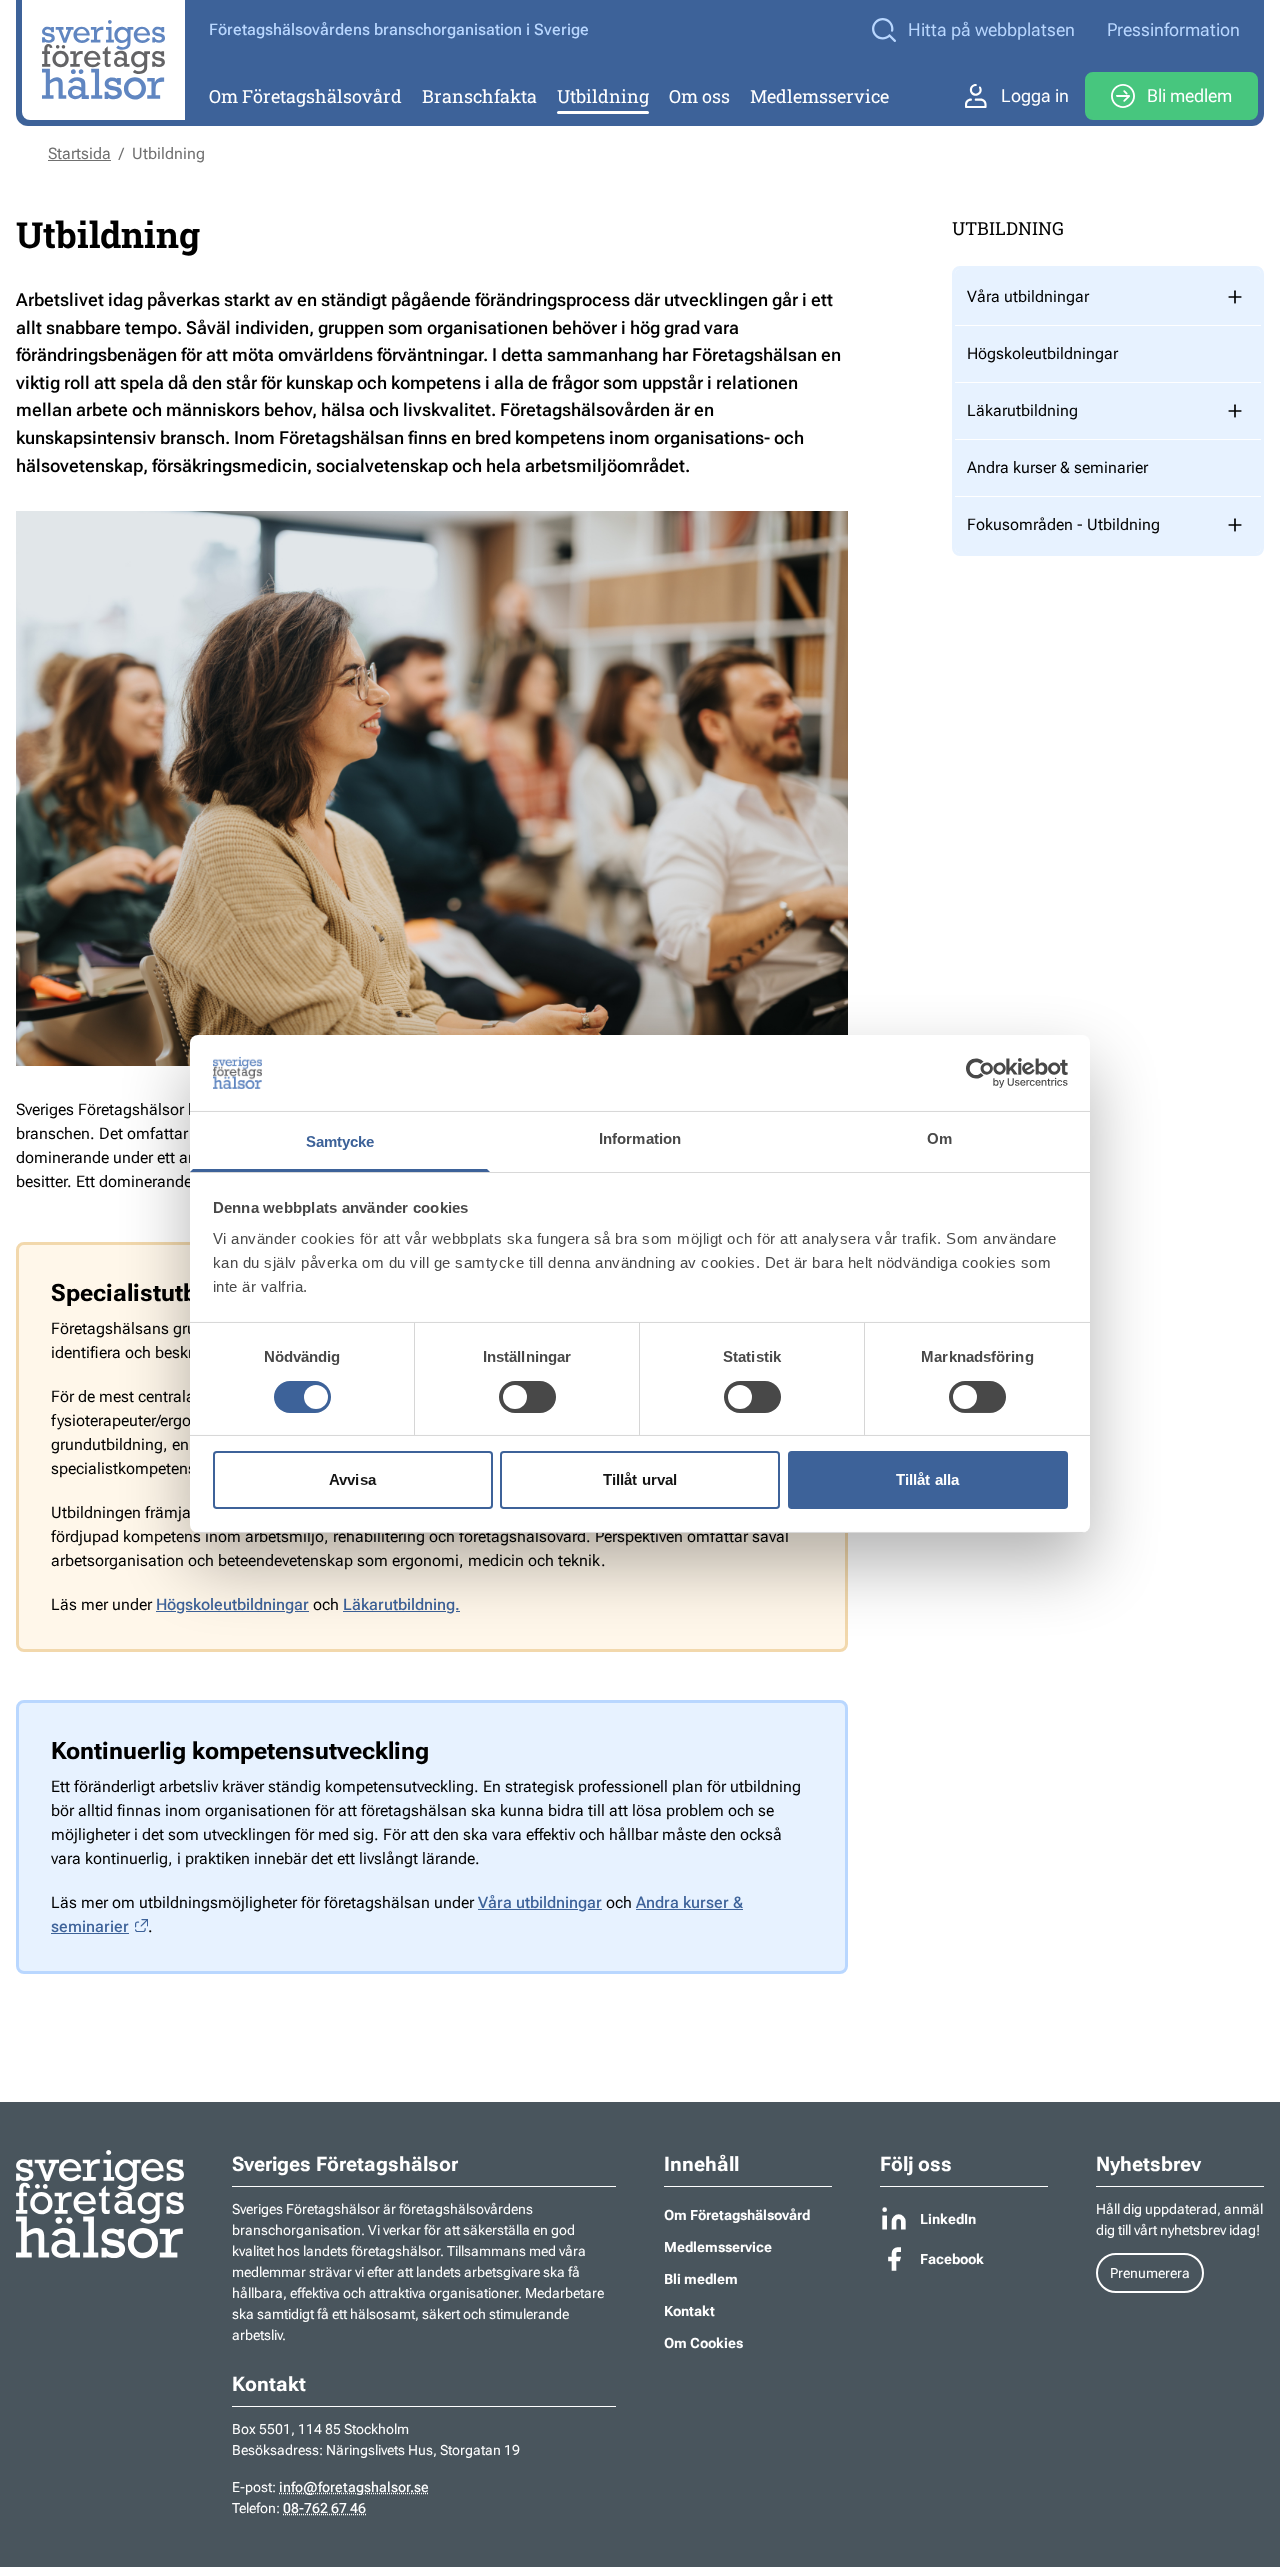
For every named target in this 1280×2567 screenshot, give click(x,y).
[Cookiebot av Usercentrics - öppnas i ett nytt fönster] (980, 1073)
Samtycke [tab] (340, 1141)
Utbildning (603, 96)
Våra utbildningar (540, 1902)
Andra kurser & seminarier (1057, 467)
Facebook (952, 2259)
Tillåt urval (640, 1479)
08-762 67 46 (324, 2508)
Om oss (699, 96)
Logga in (1035, 95)
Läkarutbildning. (401, 1604)
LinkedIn (948, 2219)
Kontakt (689, 2311)
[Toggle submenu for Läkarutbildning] (1235, 411)
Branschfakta (479, 96)
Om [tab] (939, 1138)
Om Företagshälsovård (305, 96)
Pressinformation (1173, 29)
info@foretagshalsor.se (354, 2487)
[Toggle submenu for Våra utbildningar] (1235, 297)
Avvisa (352, 1479)
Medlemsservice (819, 96)
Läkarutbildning (1022, 410)
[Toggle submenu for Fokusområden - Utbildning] (1235, 525)
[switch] (527, 1397)
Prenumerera (1150, 2273)
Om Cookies (703, 2343)
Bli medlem (1189, 95)
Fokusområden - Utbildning (1063, 524)
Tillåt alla (927, 1479)
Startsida (79, 153)
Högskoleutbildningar (232, 1604)
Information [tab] (640, 1138)
